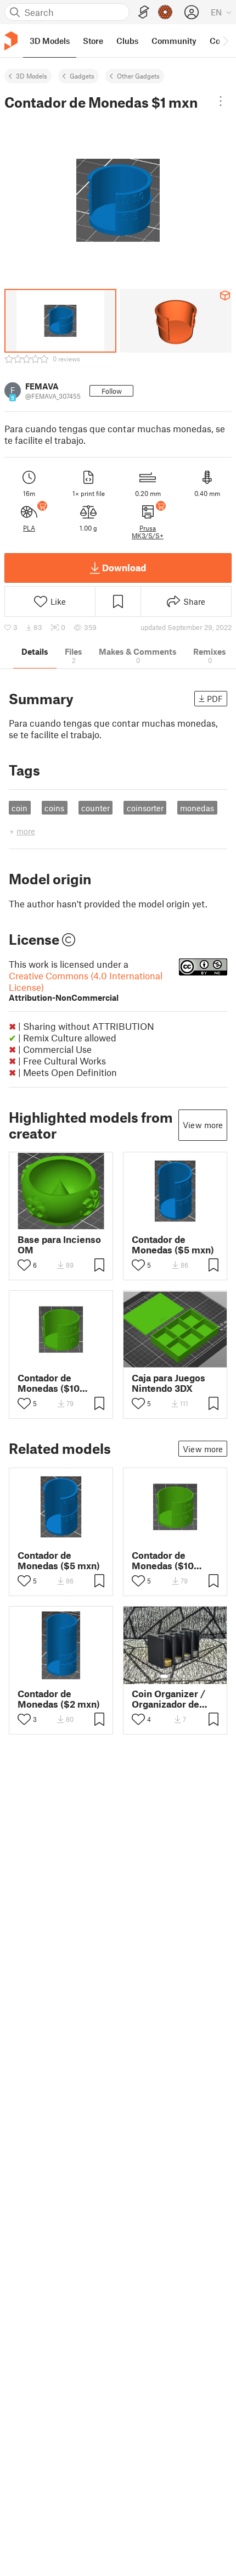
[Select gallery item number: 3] (184, 1676)
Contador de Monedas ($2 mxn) (59, 1699)
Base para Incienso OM (59, 1245)
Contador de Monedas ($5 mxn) (173, 1245)
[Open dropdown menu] (221, 101)
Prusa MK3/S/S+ (148, 532)
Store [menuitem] (93, 41)
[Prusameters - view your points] (165, 12)
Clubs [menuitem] (127, 41)
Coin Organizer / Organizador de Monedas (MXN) (168, 1699)
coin (19, 808)
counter (95, 808)
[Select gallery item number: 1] (164, 1676)
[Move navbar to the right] (225, 41)
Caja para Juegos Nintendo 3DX (168, 1383)
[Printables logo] (11, 41)
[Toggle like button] (24, 1265)
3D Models (32, 76)
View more (203, 1125)
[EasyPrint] (144, 12)
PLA (29, 528)
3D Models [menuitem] (50, 41)
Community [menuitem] (174, 41)
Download (124, 567)
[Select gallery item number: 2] (175, 1676)
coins (54, 808)
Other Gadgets (138, 76)
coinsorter (145, 808)
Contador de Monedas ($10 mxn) (49, 1383)
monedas (197, 808)
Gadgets (82, 76)
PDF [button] (215, 699)
